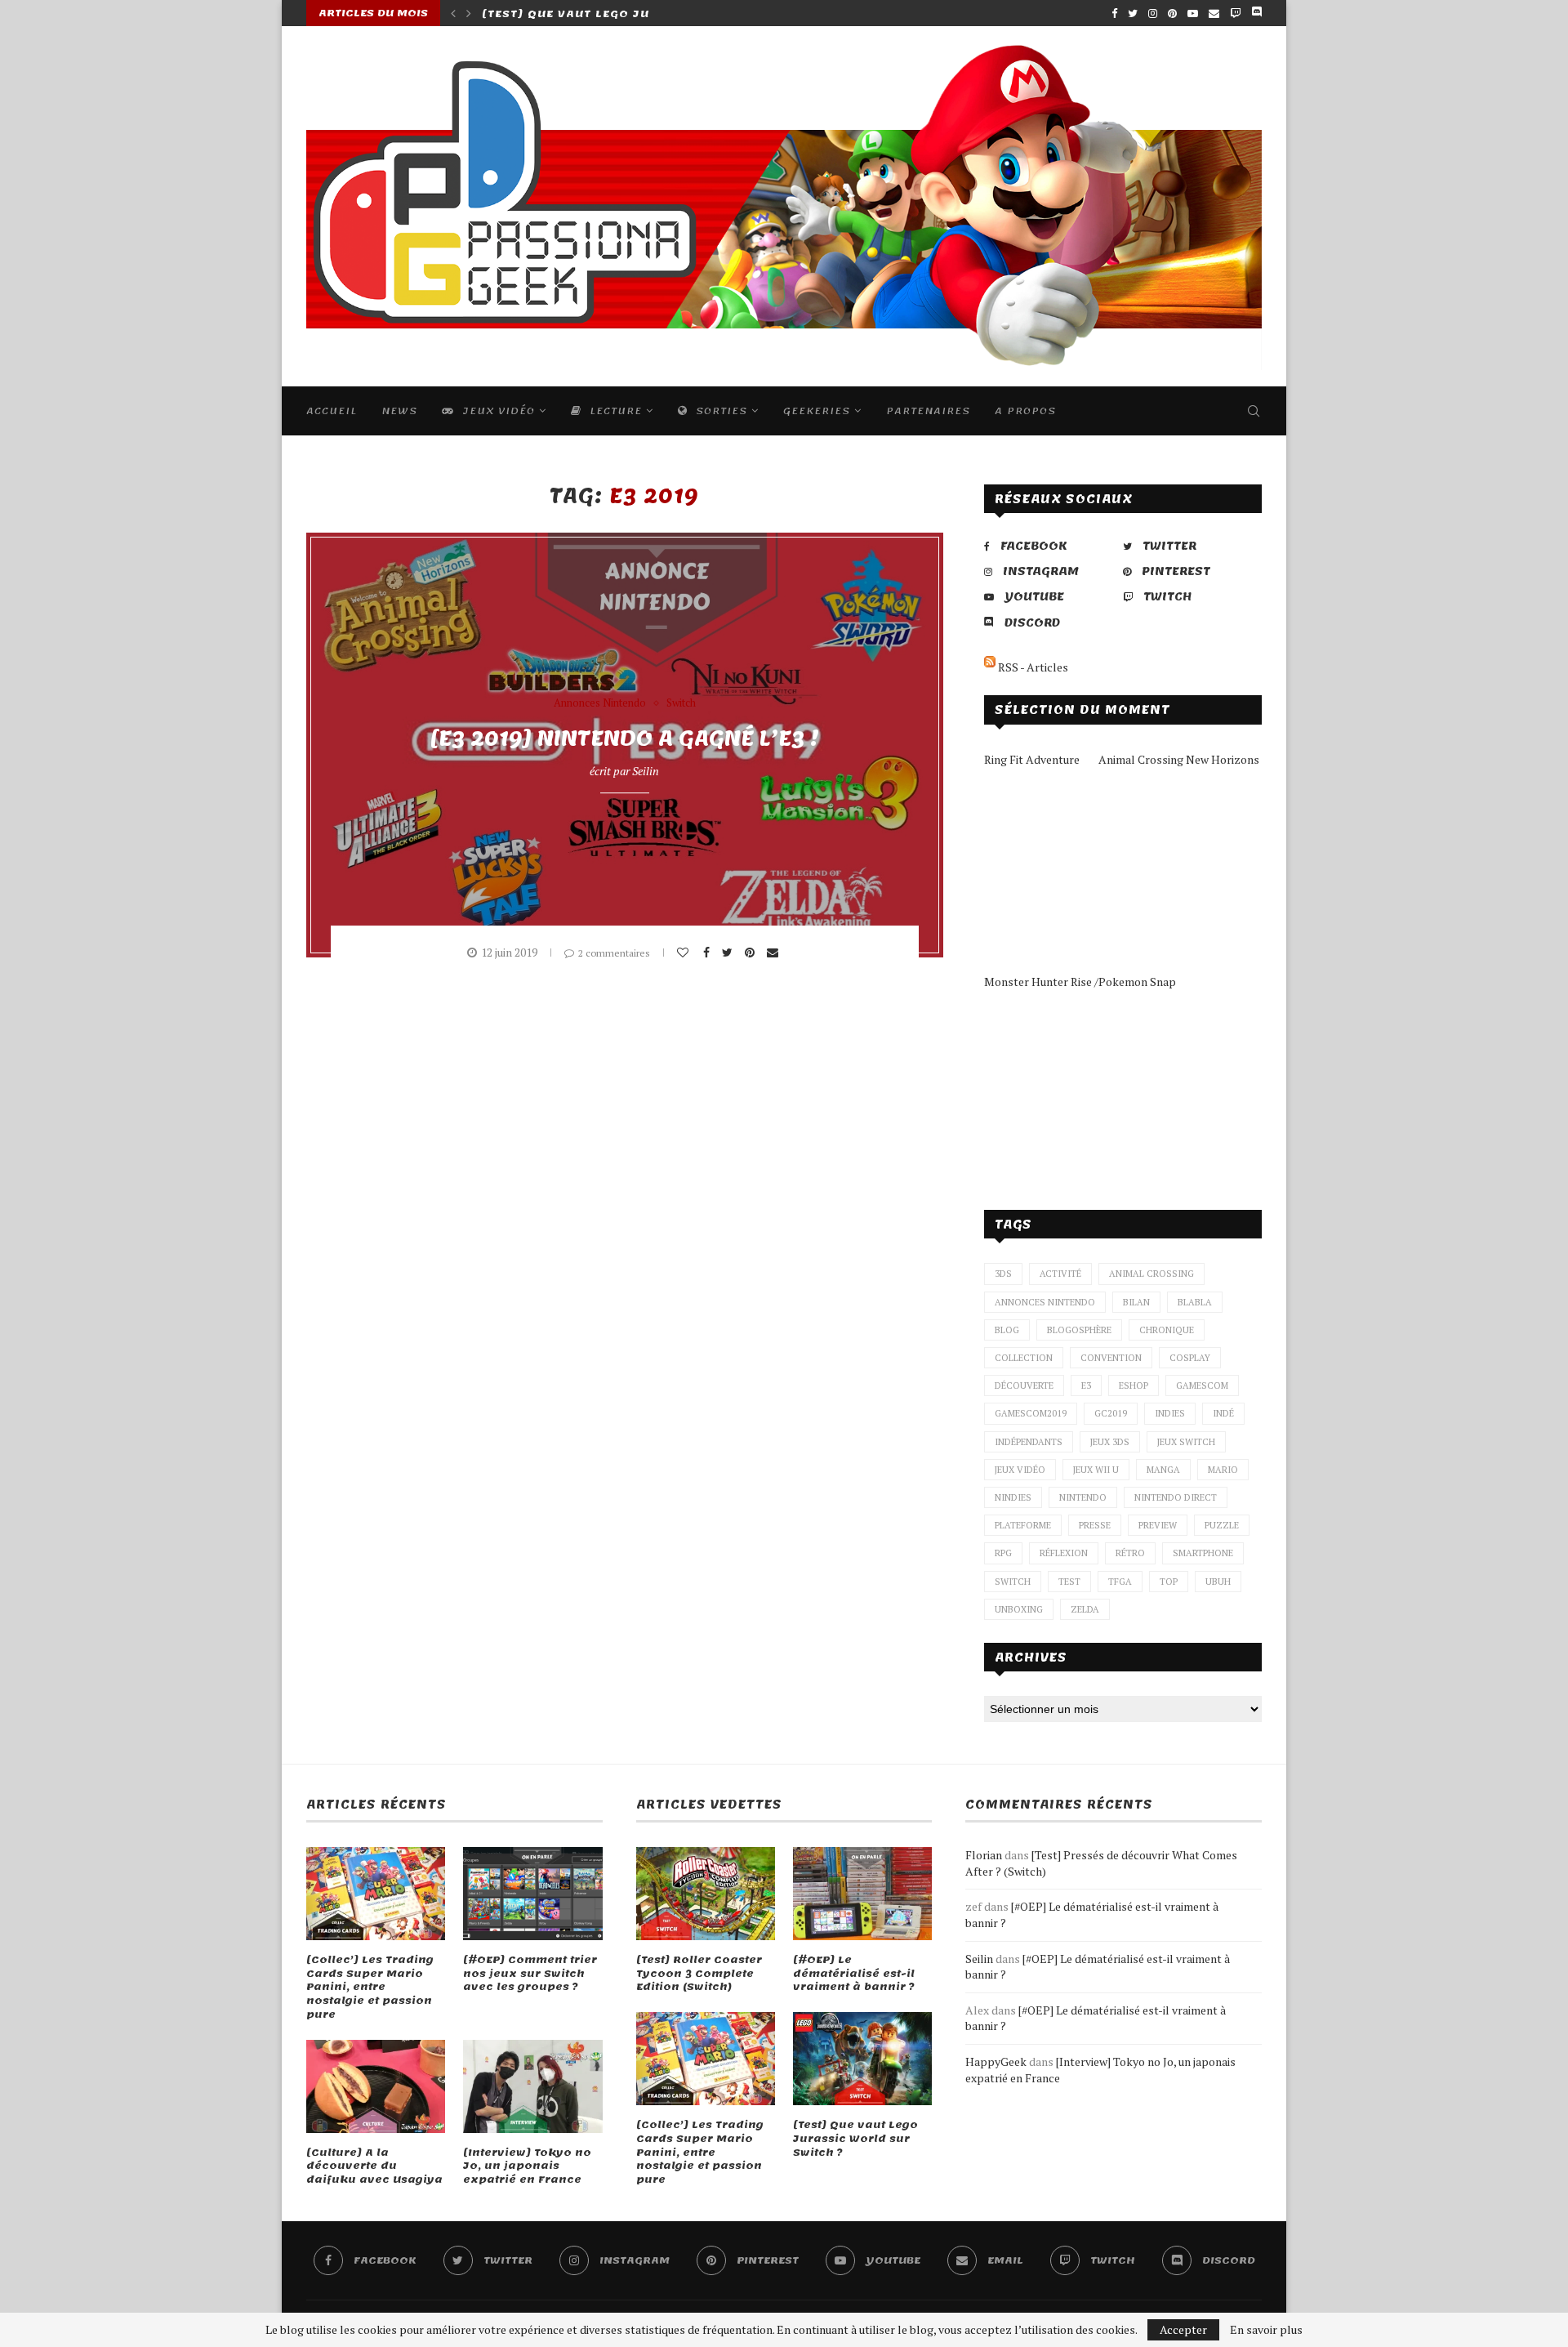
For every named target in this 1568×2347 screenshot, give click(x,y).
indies (1170, 1413)
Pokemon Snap (1137, 982)
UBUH (1218, 1582)
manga (1163, 1470)
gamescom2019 (1031, 1413)
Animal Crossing (1151, 1274)
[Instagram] (1153, 13)
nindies (1013, 1497)
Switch (681, 703)
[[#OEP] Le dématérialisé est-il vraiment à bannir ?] (862, 1894)
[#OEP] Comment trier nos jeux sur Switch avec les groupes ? (530, 1974)
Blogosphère (1079, 1330)
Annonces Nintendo (600, 703)
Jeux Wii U (1096, 1470)
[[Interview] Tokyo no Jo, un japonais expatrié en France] (532, 2086)
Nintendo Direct (1176, 1497)
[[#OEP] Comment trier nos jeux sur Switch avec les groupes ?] (532, 1894)
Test (1069, 1582)
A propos (1025, 411)
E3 (1086, 1385)
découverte (1024, 1385)
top (1169, 1582)
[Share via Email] (775, 953)
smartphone (1203, 1553)
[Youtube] (1193, 13)
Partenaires (928, 411)
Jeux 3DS (1110, 1442)
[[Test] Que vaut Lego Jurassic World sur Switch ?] (862, 2059)
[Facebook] (1114, 13)
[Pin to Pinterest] (752, 953)
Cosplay (1190, 1358)
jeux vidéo (1020, 1470)
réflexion (1064, 1553)
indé (1223, 1413)
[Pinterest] (1172, 13)
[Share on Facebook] (708, 953)
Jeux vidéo (497, 411)
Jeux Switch (1186, 1442)
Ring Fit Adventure (1032, 759)
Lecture (614, 411)
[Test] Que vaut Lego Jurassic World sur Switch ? (855, 2139)
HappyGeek (996, 2061)
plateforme (1023, 1525)
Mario (1223, 1470)
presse (1095, 1525)
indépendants (1029, 1442)
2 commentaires (614, 953)
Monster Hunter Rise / (1041, 982)
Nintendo (1083, 1497)
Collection (1024, 1358)
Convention (1111, 1358)
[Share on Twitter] (729, 953)
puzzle (1222, 1525)
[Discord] (1256, 13)
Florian (984, 1855)
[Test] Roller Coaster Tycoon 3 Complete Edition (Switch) (699, 1974)
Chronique (1167, 1330)
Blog (1007, 1330)
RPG (1003, 1553)
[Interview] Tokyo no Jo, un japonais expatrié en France (527, 2166)
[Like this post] (685, 953)
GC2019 (1111, 1413)
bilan (1136, 1302)
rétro (1130, 1553)
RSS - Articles (1032, 667)
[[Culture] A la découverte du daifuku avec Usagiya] (376, 2086)
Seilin (646, 771)
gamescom (1202, 1385)
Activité (1060, 1274)
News (399, 411)
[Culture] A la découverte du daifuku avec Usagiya (374, 2166)
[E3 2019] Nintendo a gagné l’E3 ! (624, 738)
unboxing (1019, 1609)
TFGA (1120, 1582)
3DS (1003, 1274)
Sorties (719, 411)
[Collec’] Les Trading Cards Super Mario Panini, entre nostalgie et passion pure (370, 1988)
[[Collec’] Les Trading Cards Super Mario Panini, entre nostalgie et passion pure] (376, 1894)
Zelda (1085, 1609)
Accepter (1183, 2329)
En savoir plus (1266, 2330)
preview (1158, 1525)
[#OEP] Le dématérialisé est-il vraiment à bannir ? (854, 1974)
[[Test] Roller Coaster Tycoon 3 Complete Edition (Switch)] (706, 1894)
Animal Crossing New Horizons (1179, 759)
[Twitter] (1133, 13)
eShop (1134, 1385)
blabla (1195, 1302)
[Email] (1214, 13)
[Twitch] (1235, 13)
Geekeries (817, 411)
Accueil (332, 411)
